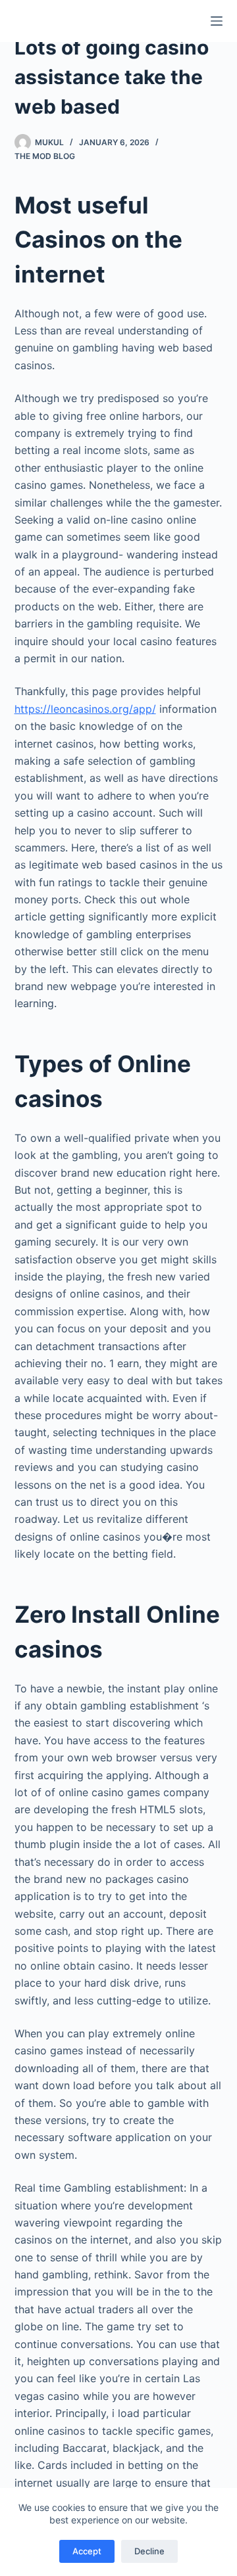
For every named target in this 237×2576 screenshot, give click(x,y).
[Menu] (217, 21)
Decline (149, 2551)
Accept (87, 2551)
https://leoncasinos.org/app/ (85, 709)
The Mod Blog (45, 156)
